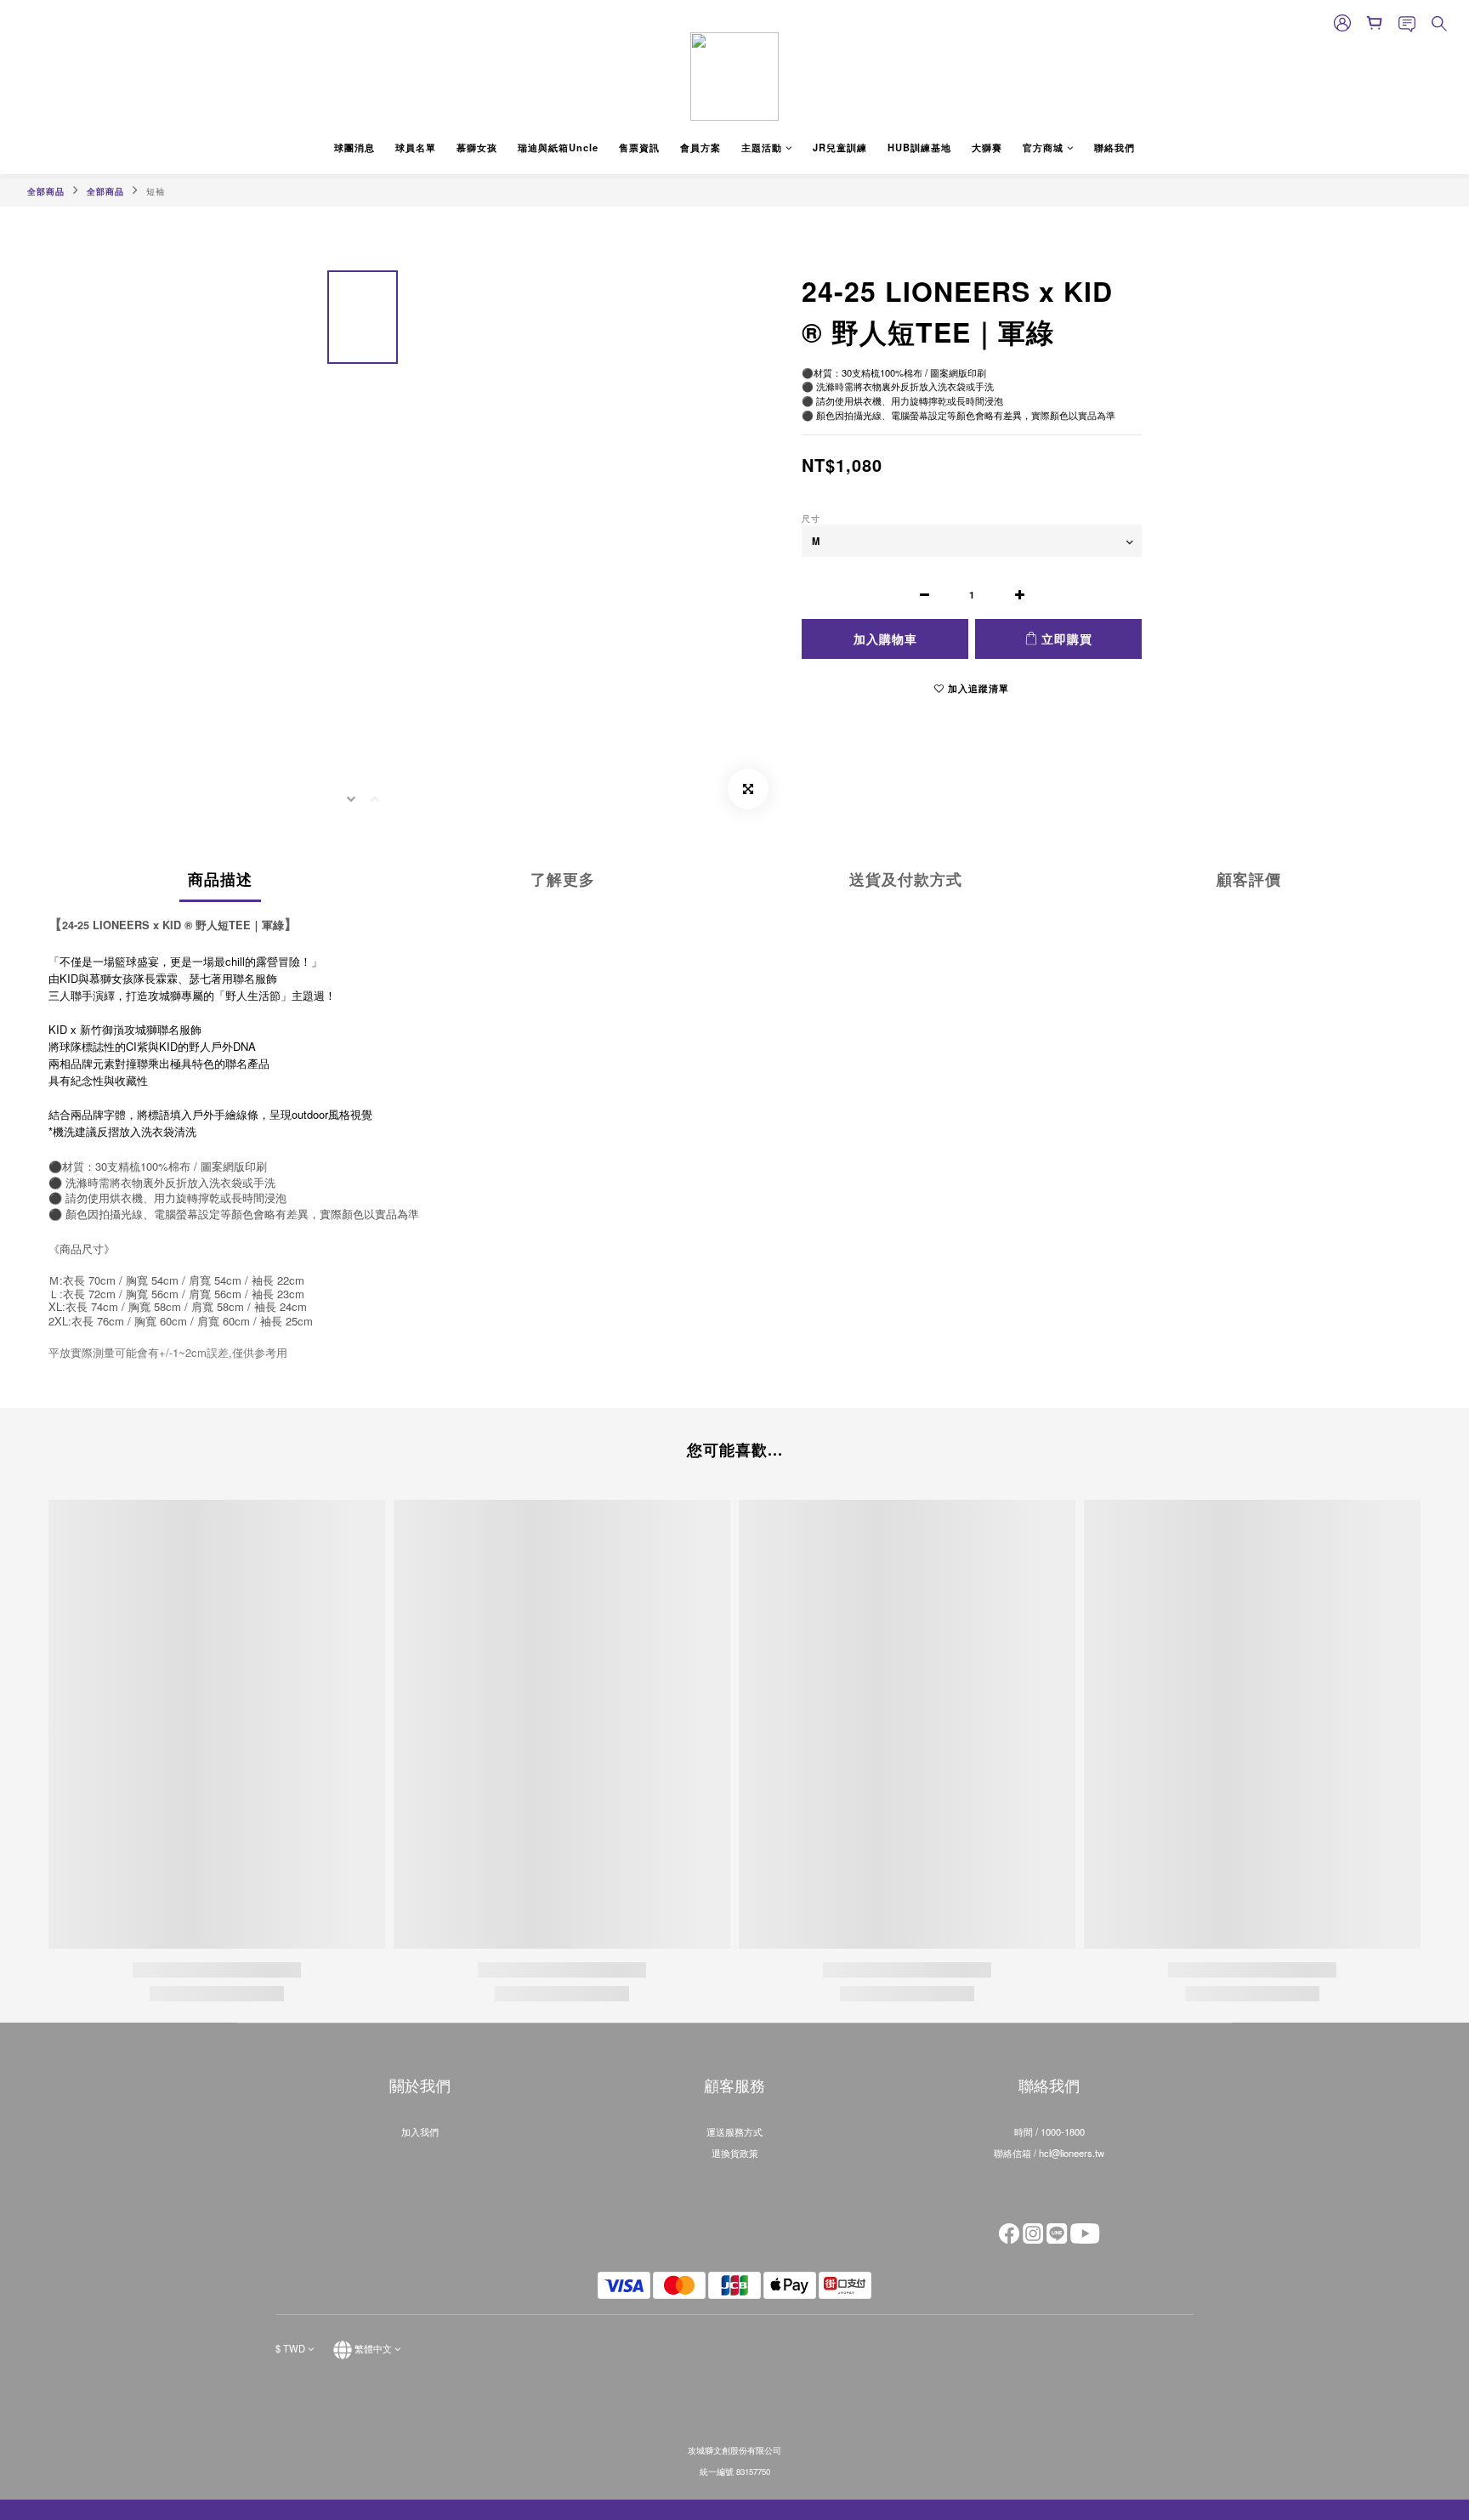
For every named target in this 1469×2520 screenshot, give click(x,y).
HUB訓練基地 (919, 147)
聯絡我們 (1115, 147)
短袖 (156, 191)
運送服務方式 (734, 2131)
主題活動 (762, 147)
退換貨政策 (735, 2153)
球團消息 (354, 147)
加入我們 (420, 2131)
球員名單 (416, 147)
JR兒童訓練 (840, 147)
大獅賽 (987, 147)
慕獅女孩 (477, 147)
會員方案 (700, 147)
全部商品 (46, 191)
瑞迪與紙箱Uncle (558, 147)
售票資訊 (639, 147)
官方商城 (1043, 147)
